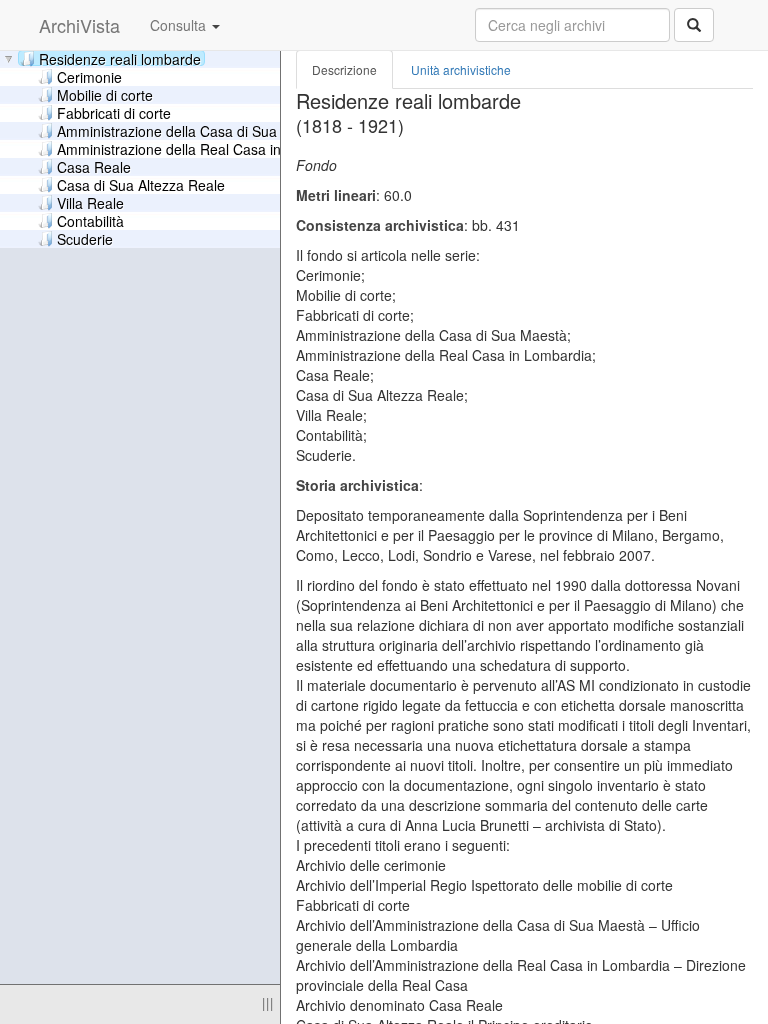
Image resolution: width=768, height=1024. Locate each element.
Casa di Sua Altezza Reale (141, 184)
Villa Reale (90, 202)
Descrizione (344, 69)
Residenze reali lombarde (120, 58)
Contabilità (90, 220)
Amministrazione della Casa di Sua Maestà (192, 130)
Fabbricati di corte (114, 112)
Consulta (180, 25)
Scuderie (85, 238)
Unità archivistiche (461, 69)
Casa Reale (94, 166)
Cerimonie (89, 76)
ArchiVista (79, 25)
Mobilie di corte (105, 94)
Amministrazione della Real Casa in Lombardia (205, 148)
